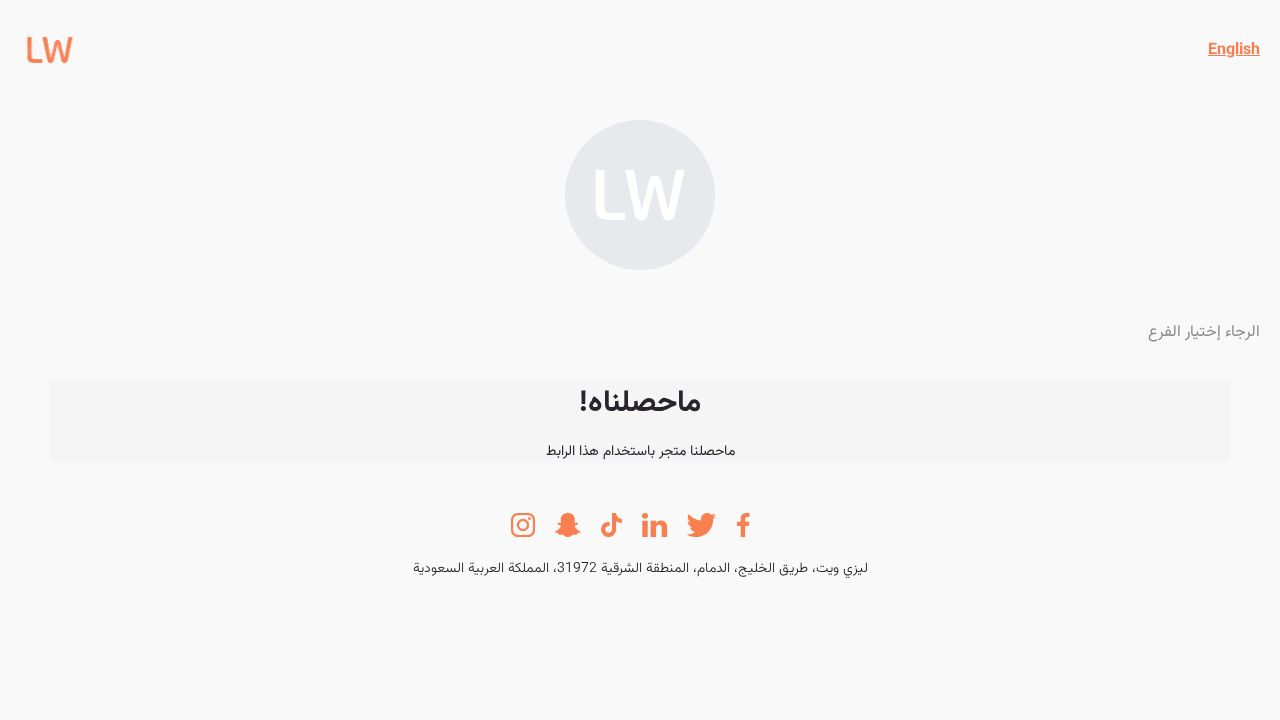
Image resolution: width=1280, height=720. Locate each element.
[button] (1234, 50)
